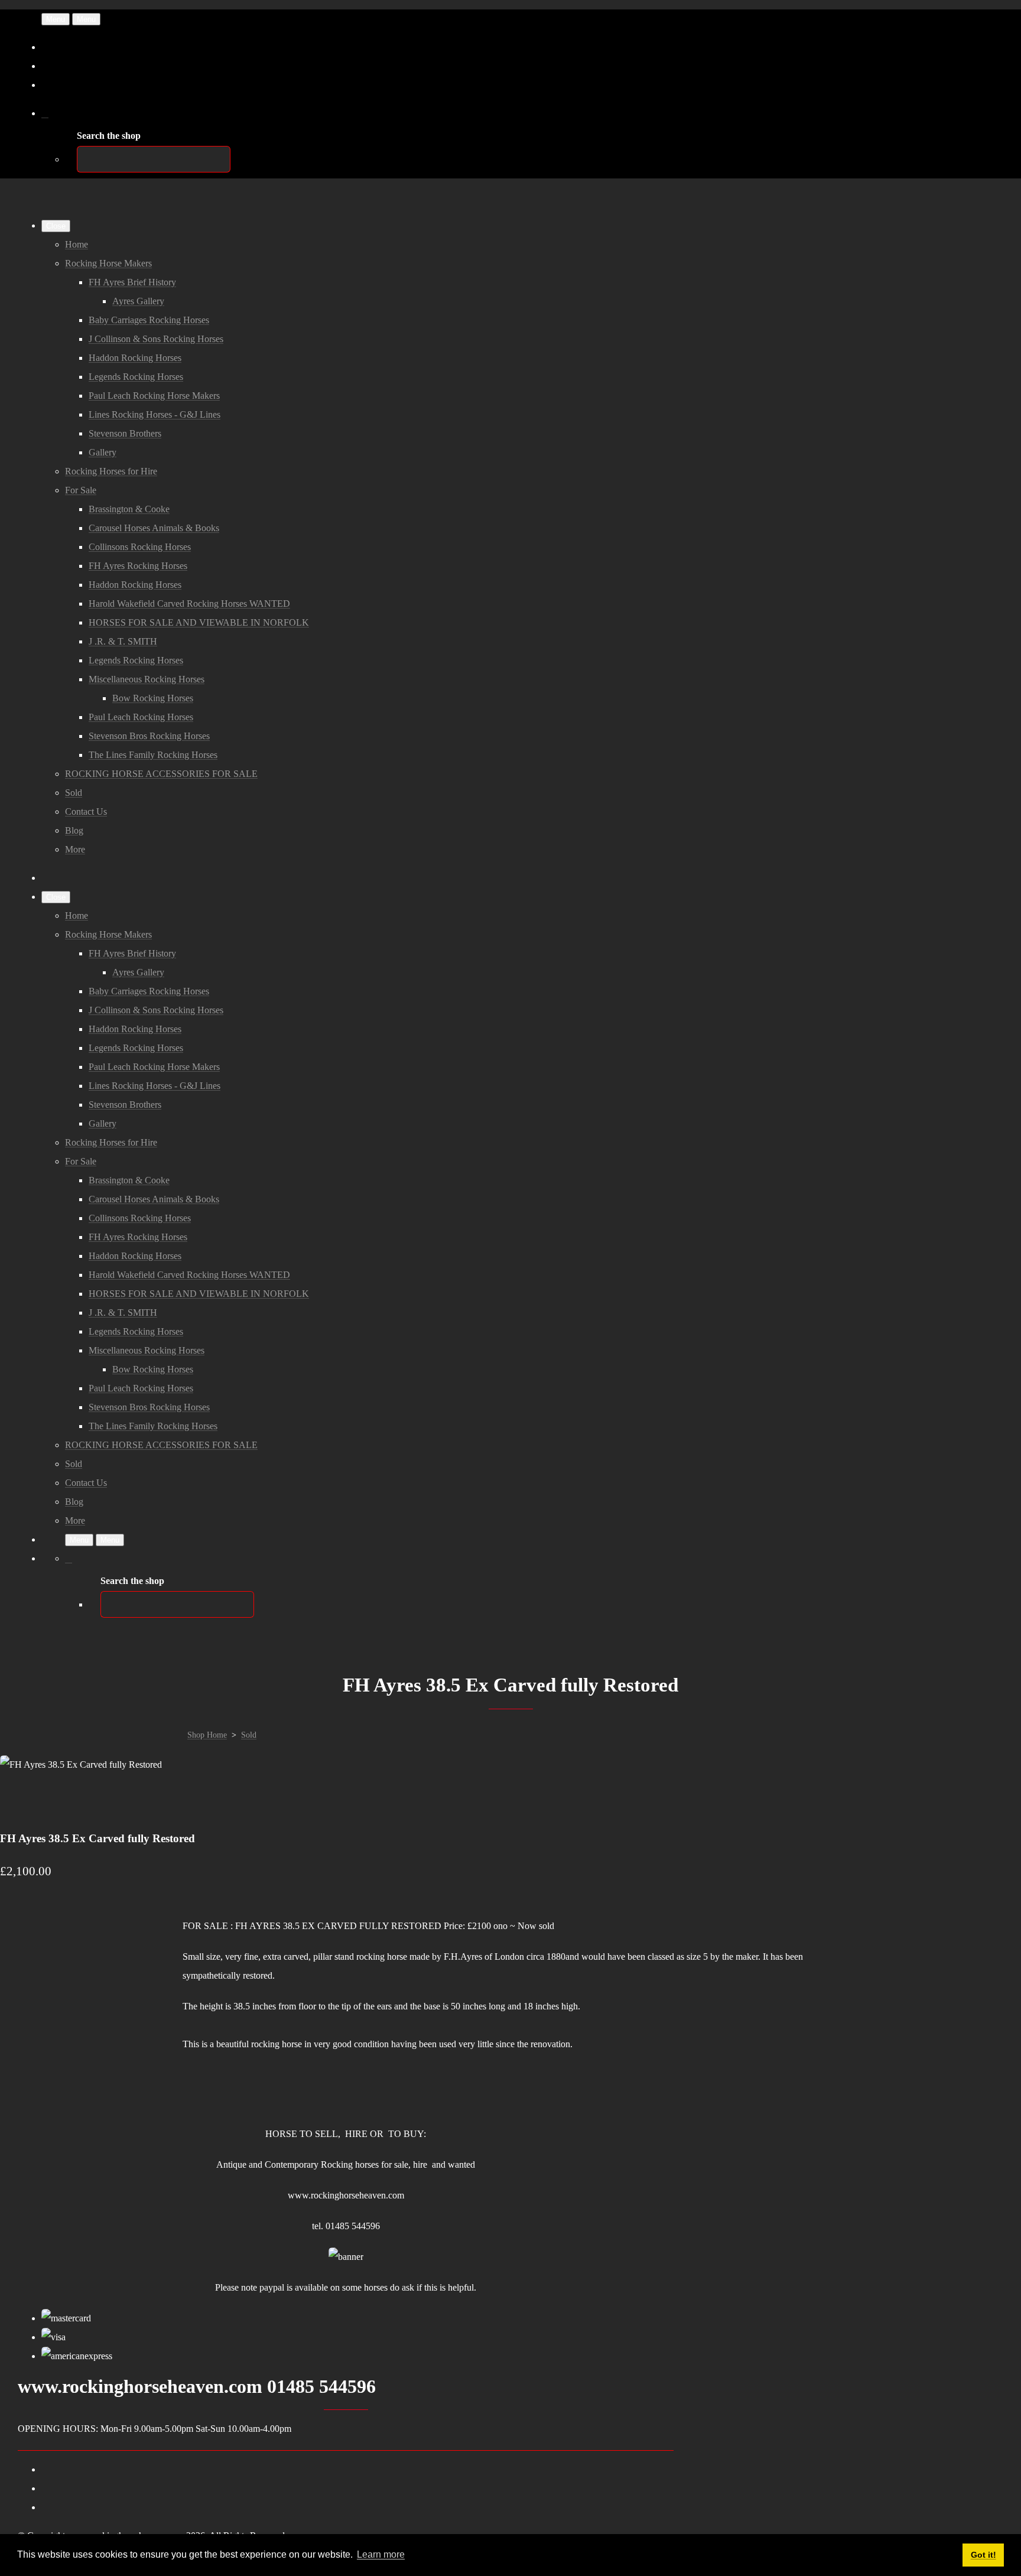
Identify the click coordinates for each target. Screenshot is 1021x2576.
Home (77, 244)
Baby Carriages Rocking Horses (149, 320)
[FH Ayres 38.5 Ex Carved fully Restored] (19, 1802)
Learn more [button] (381, 2554)
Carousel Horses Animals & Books (154, 528)
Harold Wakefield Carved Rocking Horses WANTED (189, 604)
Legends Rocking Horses (136, 377)
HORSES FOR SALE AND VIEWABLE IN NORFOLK (199, 622)
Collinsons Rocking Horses (140, 547)
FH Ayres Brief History (132, 282)
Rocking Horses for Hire (111, 471)
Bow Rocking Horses (153, 698)
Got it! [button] (983, 2555)
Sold (74, 793)
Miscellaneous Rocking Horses (147, 679)
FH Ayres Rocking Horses (138, 566)
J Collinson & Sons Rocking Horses (156, 339)
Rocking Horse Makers (108, 263)
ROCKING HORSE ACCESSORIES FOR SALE (161, 774)
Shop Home (207, 1735)
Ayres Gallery (138, 301)
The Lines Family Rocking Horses (153, 755)
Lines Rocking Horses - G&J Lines (155, 414)
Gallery (103, 452)
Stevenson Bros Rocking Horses (149, 736)
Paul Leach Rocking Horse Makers (154, 396)
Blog (74, 830)
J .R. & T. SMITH (123, 641)
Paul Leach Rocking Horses (141, 717)
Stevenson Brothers (125, 433)
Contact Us (86, 811)
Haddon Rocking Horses (135, 358)
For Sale (81, 490)
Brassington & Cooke (129, 509)
